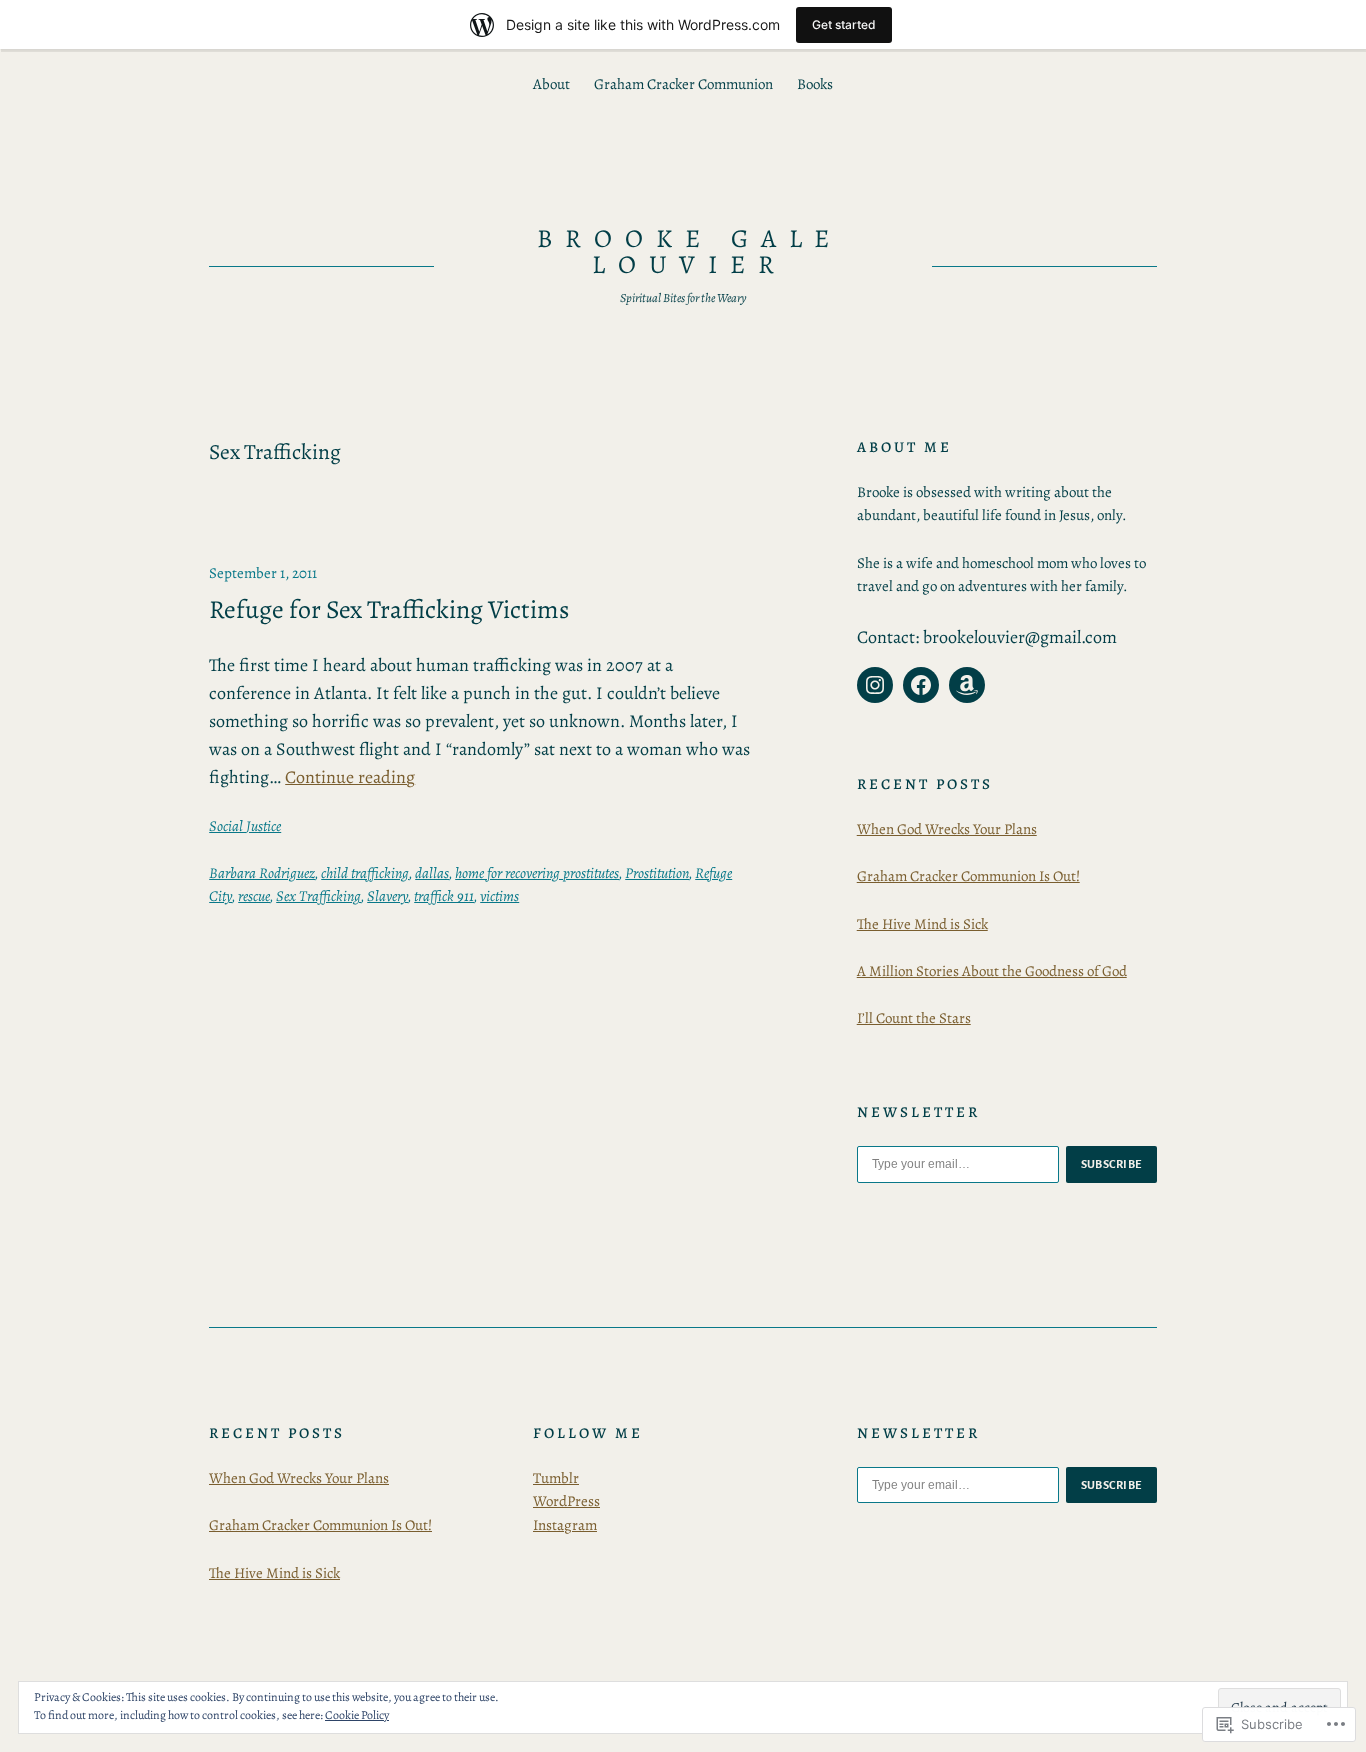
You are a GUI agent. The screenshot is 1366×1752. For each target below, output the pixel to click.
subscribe (1112, 1164)
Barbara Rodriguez (262, 873)
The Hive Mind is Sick (922, 924)
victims (499, 896)
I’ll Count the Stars (914, 1018)
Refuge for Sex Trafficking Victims (389, 610)
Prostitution (657, 873)
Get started (844, 24)
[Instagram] (875, 685)
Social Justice (245, 826)
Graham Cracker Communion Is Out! (968, 876)
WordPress (566, 1501)
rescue (254, 896)
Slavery (387, 896)
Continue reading (350, 777)
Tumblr (556, 1478)
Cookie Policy (357, 1715)
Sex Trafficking (318, 896)
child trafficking (365, 873)
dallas (432, 873)
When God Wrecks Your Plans (947, 829)
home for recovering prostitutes (537, 873)
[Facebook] (921, 685)
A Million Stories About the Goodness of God (992, 971)
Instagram (565, 1525)
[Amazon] (967, 685)
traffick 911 (444, 896)
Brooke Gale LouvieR (689, 251)
